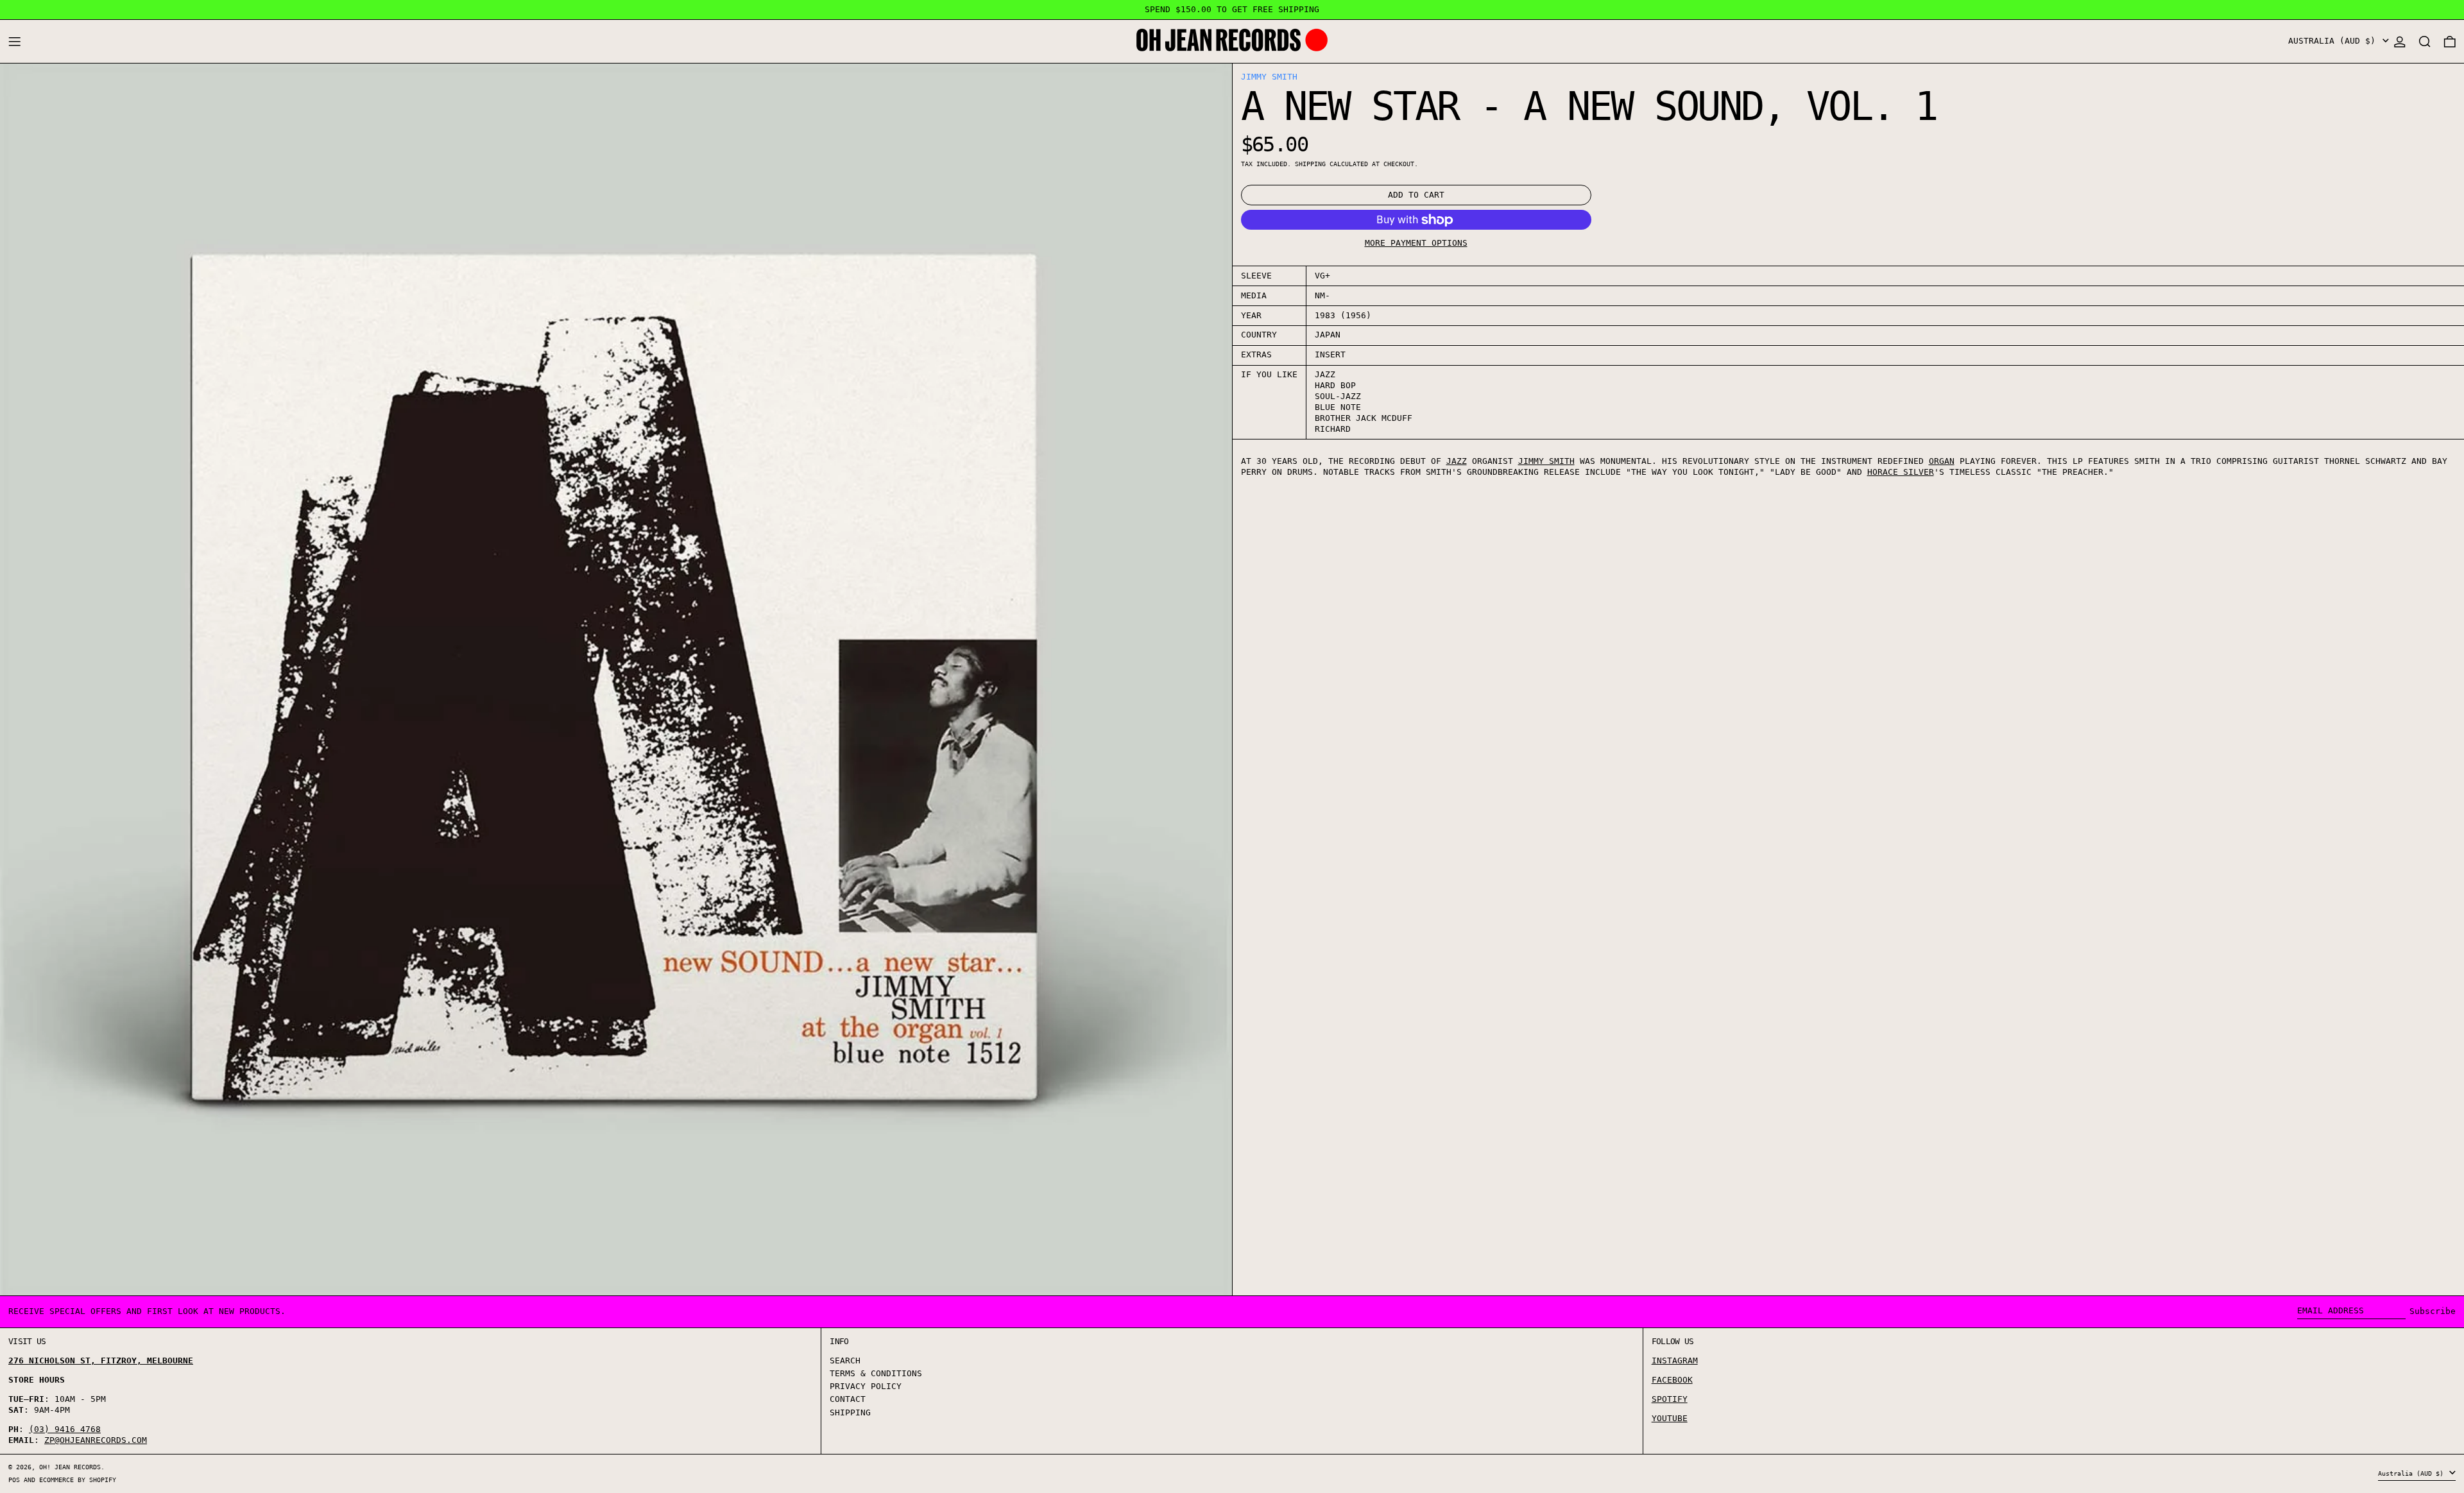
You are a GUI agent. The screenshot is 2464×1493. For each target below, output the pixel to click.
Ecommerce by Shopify (78, 1480)
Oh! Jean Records (70, 1467)
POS (14, 1480)
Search (845, 1361)
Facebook (1672, 1380)
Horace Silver (1901, 472)
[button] (2425, 41)
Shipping (1310, 164)
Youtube (1670, 1418)
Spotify (1670, 1399)
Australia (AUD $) (2334, 41)
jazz (1457, 461)
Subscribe (2433, 1311)
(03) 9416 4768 (65, 1429)
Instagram (1675, 1361)
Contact (848, 1399)
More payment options (1416, 243)
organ (1942, 461)
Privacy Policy (866, 1386)
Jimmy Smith (1269, 77)
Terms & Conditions (876, 1373)
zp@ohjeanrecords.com (96, 1440)
